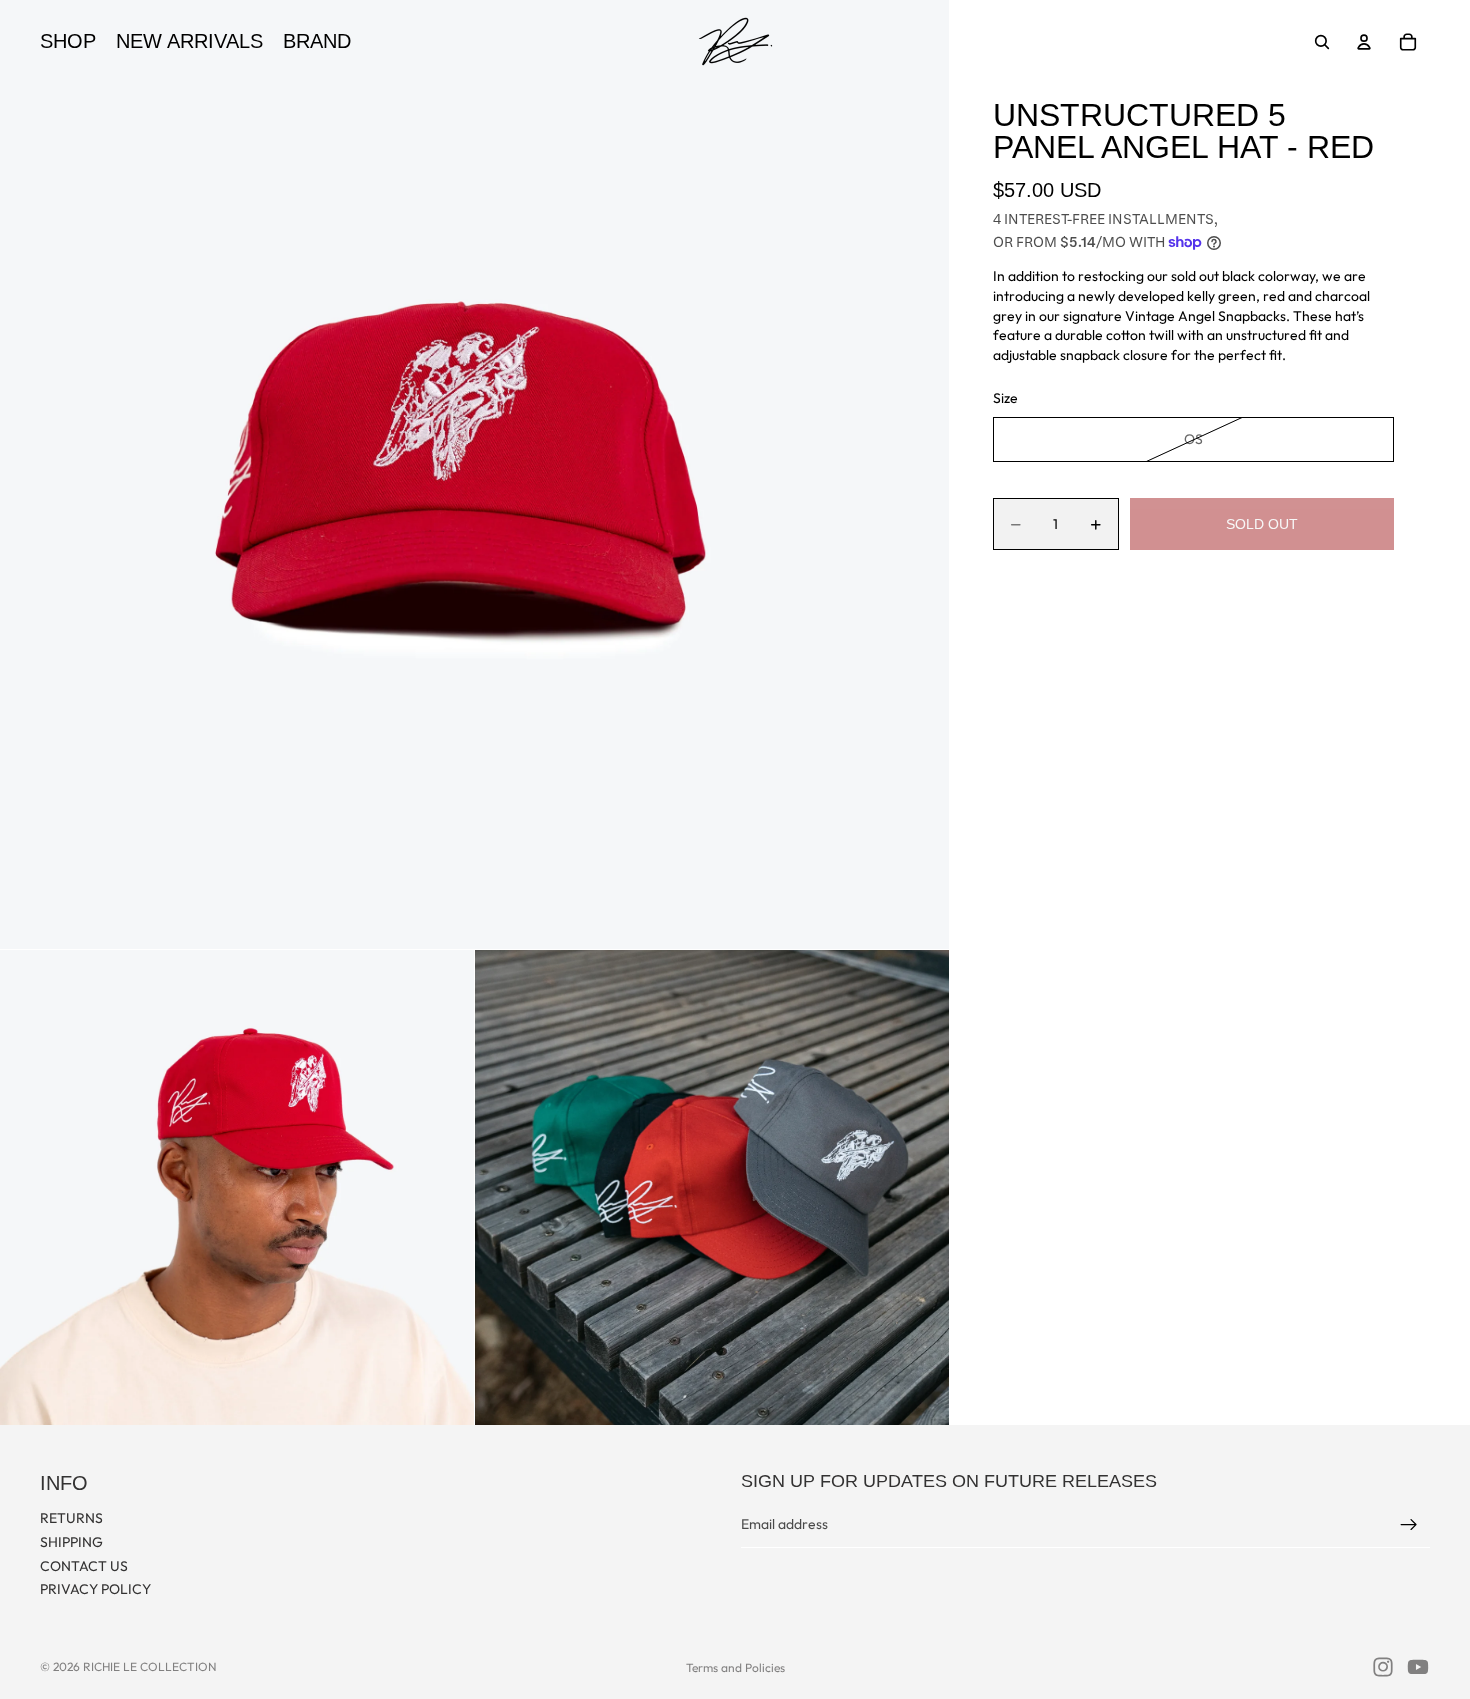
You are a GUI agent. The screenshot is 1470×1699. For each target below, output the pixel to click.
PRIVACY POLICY (95, 1589)
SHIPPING (71, 1541)
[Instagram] (1383, 1667)
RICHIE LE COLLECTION (150, 1666)
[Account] (1364, 42)
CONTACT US (84, 1565)
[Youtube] (1418, 1667)
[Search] (1322, 42)
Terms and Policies (735, 1667)
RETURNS (71, 1518)
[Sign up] (1409, 1524)
